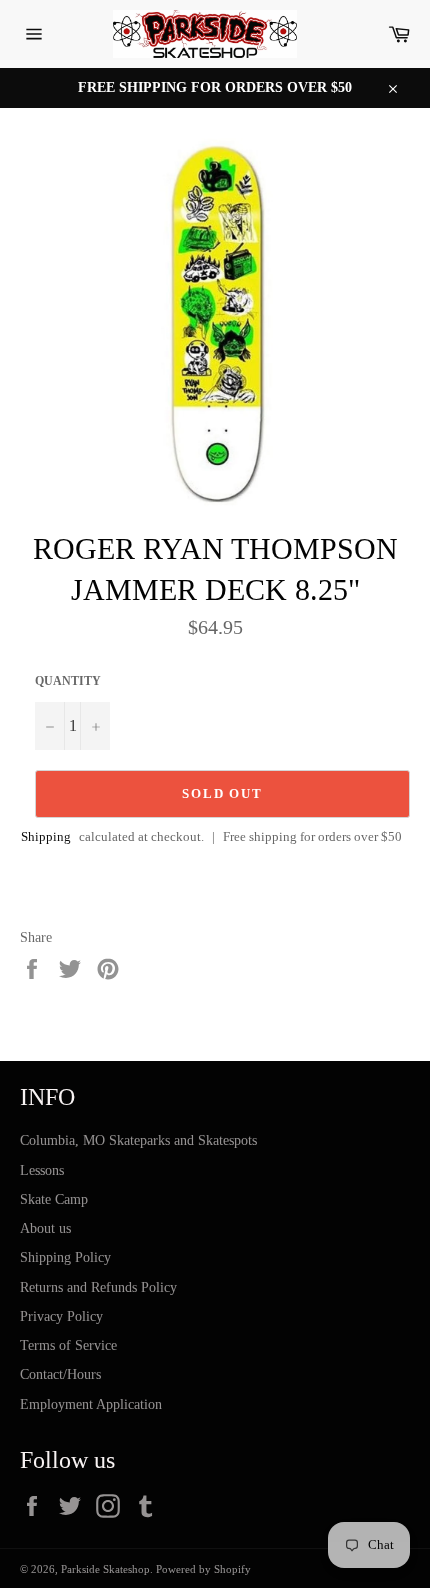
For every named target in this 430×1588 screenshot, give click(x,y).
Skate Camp (54, 1199)
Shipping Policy (65, 1257)
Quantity (68, 681)
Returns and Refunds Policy (98, 1287)
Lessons (42, 1170)
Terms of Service (68, 1345)
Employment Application (91, 1404)
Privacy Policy (61, 1316)
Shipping (46, 836)
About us (45, 1228)
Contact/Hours (60, 1374)
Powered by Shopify (203, 1569)
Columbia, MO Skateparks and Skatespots (138, 1140)
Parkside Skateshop (105, 1569)
